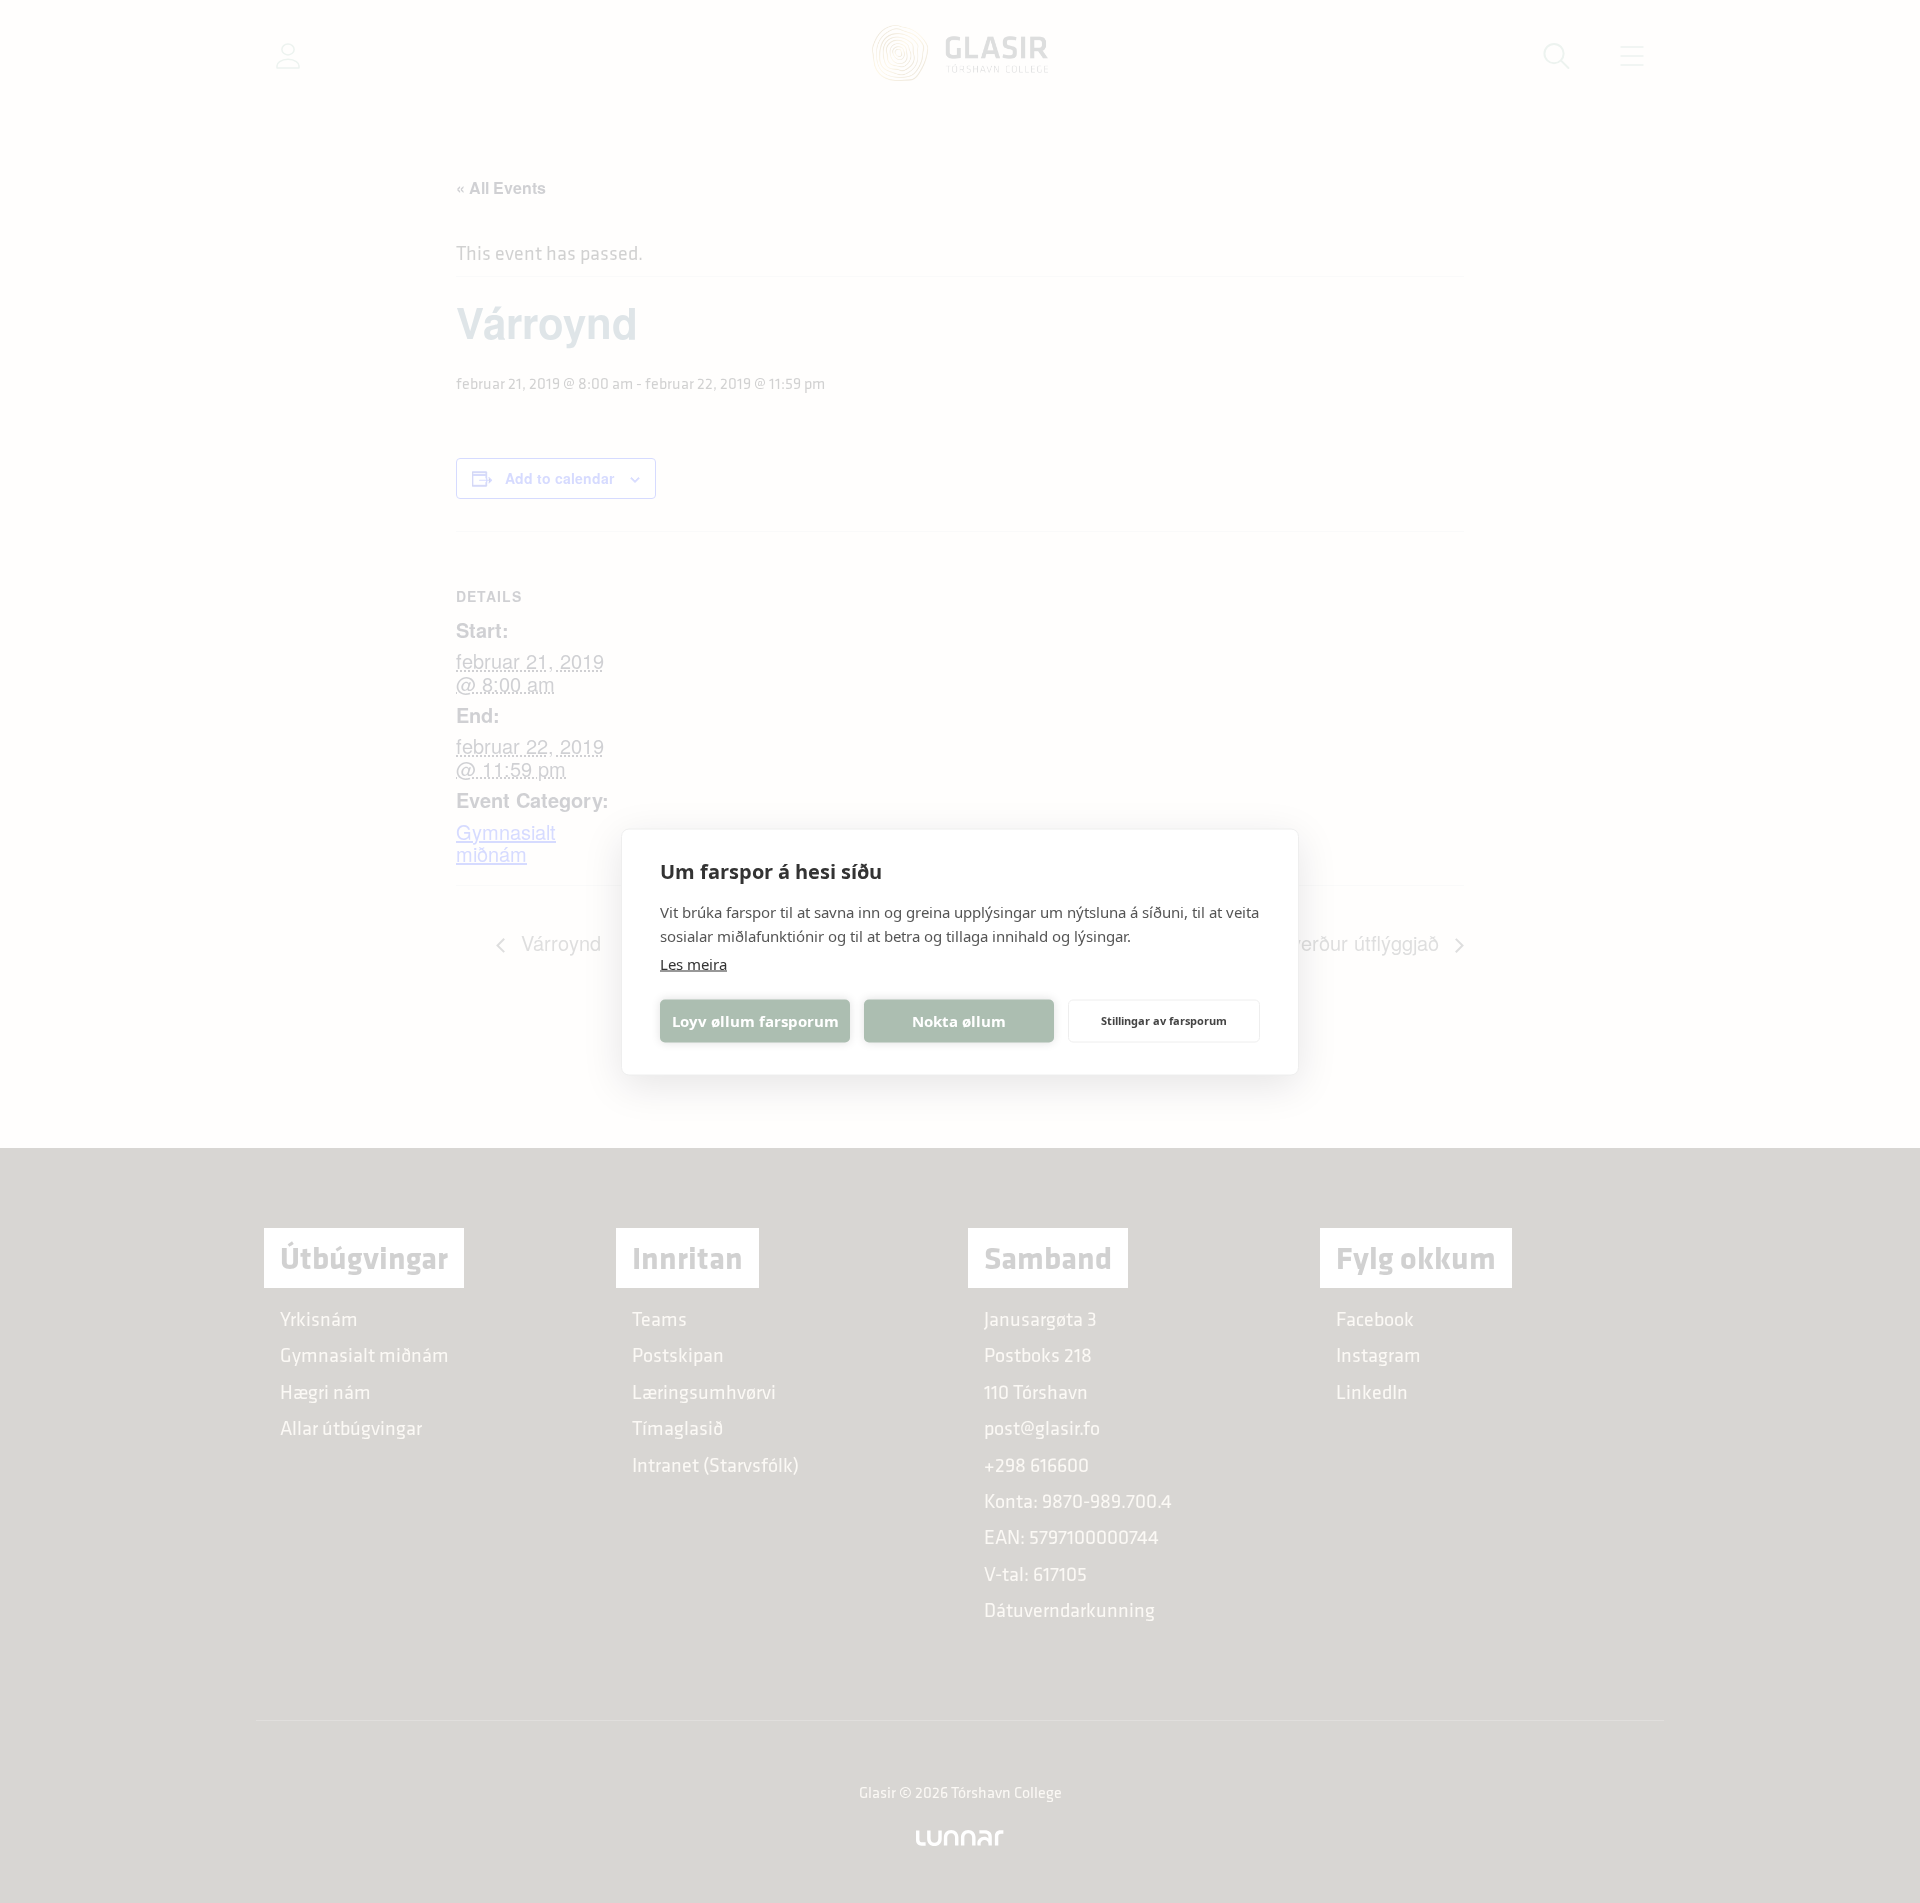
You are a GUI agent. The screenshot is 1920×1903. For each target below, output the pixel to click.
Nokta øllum (959, 1021)
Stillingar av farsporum (1164, 1020)
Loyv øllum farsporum (755, 1021)
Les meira (693, 963)
